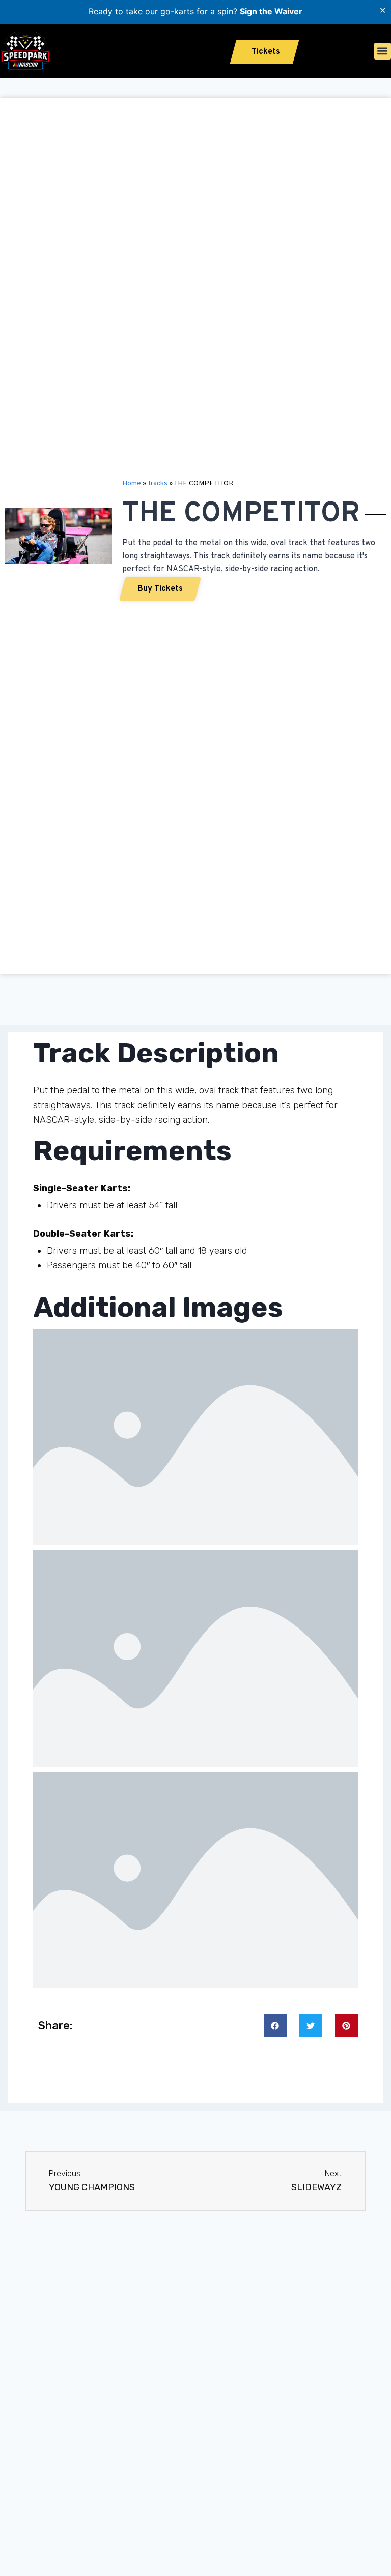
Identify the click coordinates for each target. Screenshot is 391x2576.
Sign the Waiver (271, 11)
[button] (383, 51)
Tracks (157, 483)
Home (132, 483)
